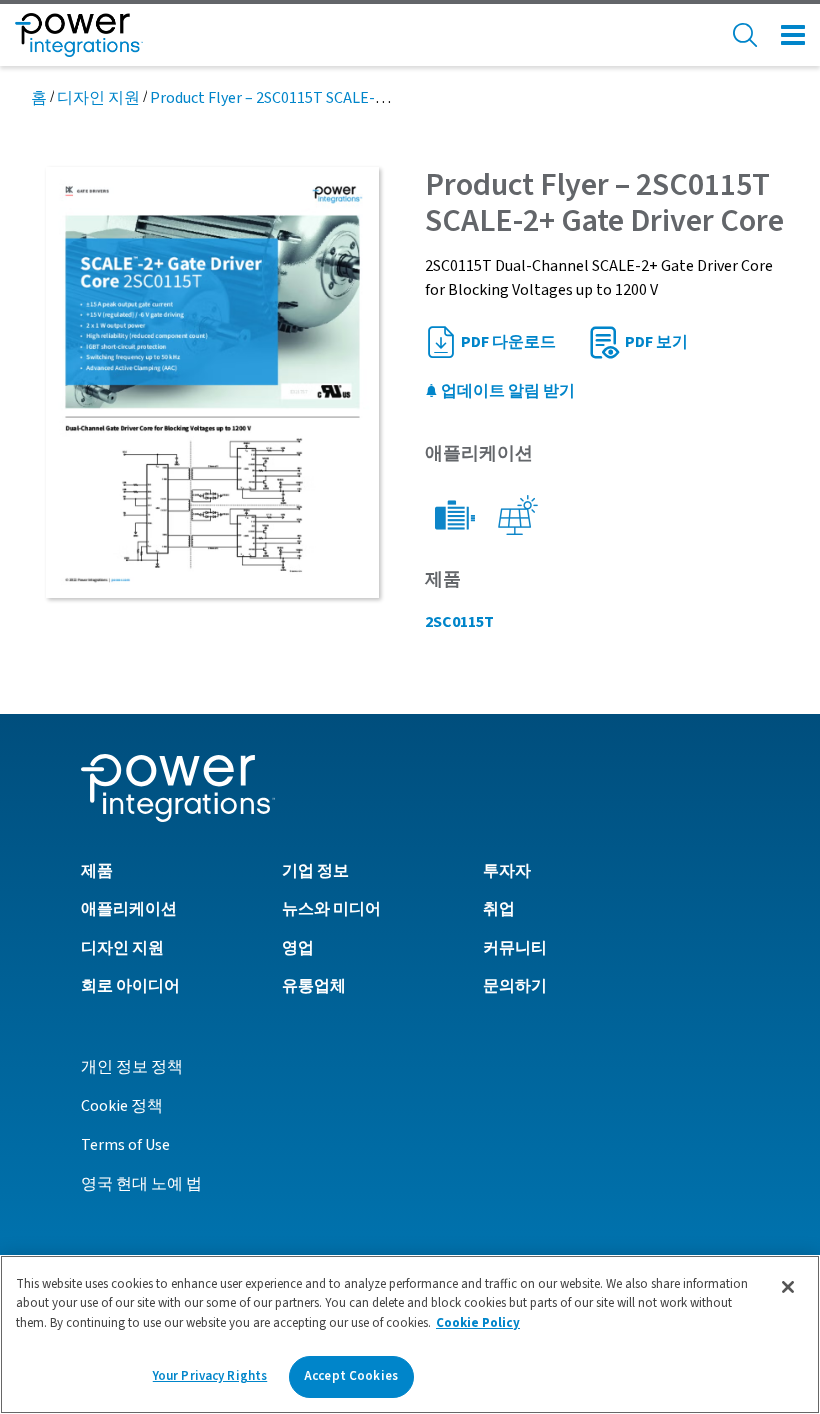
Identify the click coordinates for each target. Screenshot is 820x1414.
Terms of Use (125, 1145)
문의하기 (515, 986)
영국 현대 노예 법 (141, 1184)
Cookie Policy (478, 1323)
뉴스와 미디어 (331, 909)
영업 (298, 948)
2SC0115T (459, 622)
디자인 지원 (98, 98)
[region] (410, 1334)
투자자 (507, 871)
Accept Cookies (351, 1376)
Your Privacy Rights (210, 1376)
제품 (97, 871)
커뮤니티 (515, 948)
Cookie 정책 (122, 1106)
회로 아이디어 (130, 986)
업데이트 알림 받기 (506, 391)
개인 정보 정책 (132, 1067)
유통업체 (314, 986)
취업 (499, 909)
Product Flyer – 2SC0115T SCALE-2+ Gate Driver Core (328, 98)
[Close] (788, 1287)
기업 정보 (315, 871)
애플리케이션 (129, 909)
